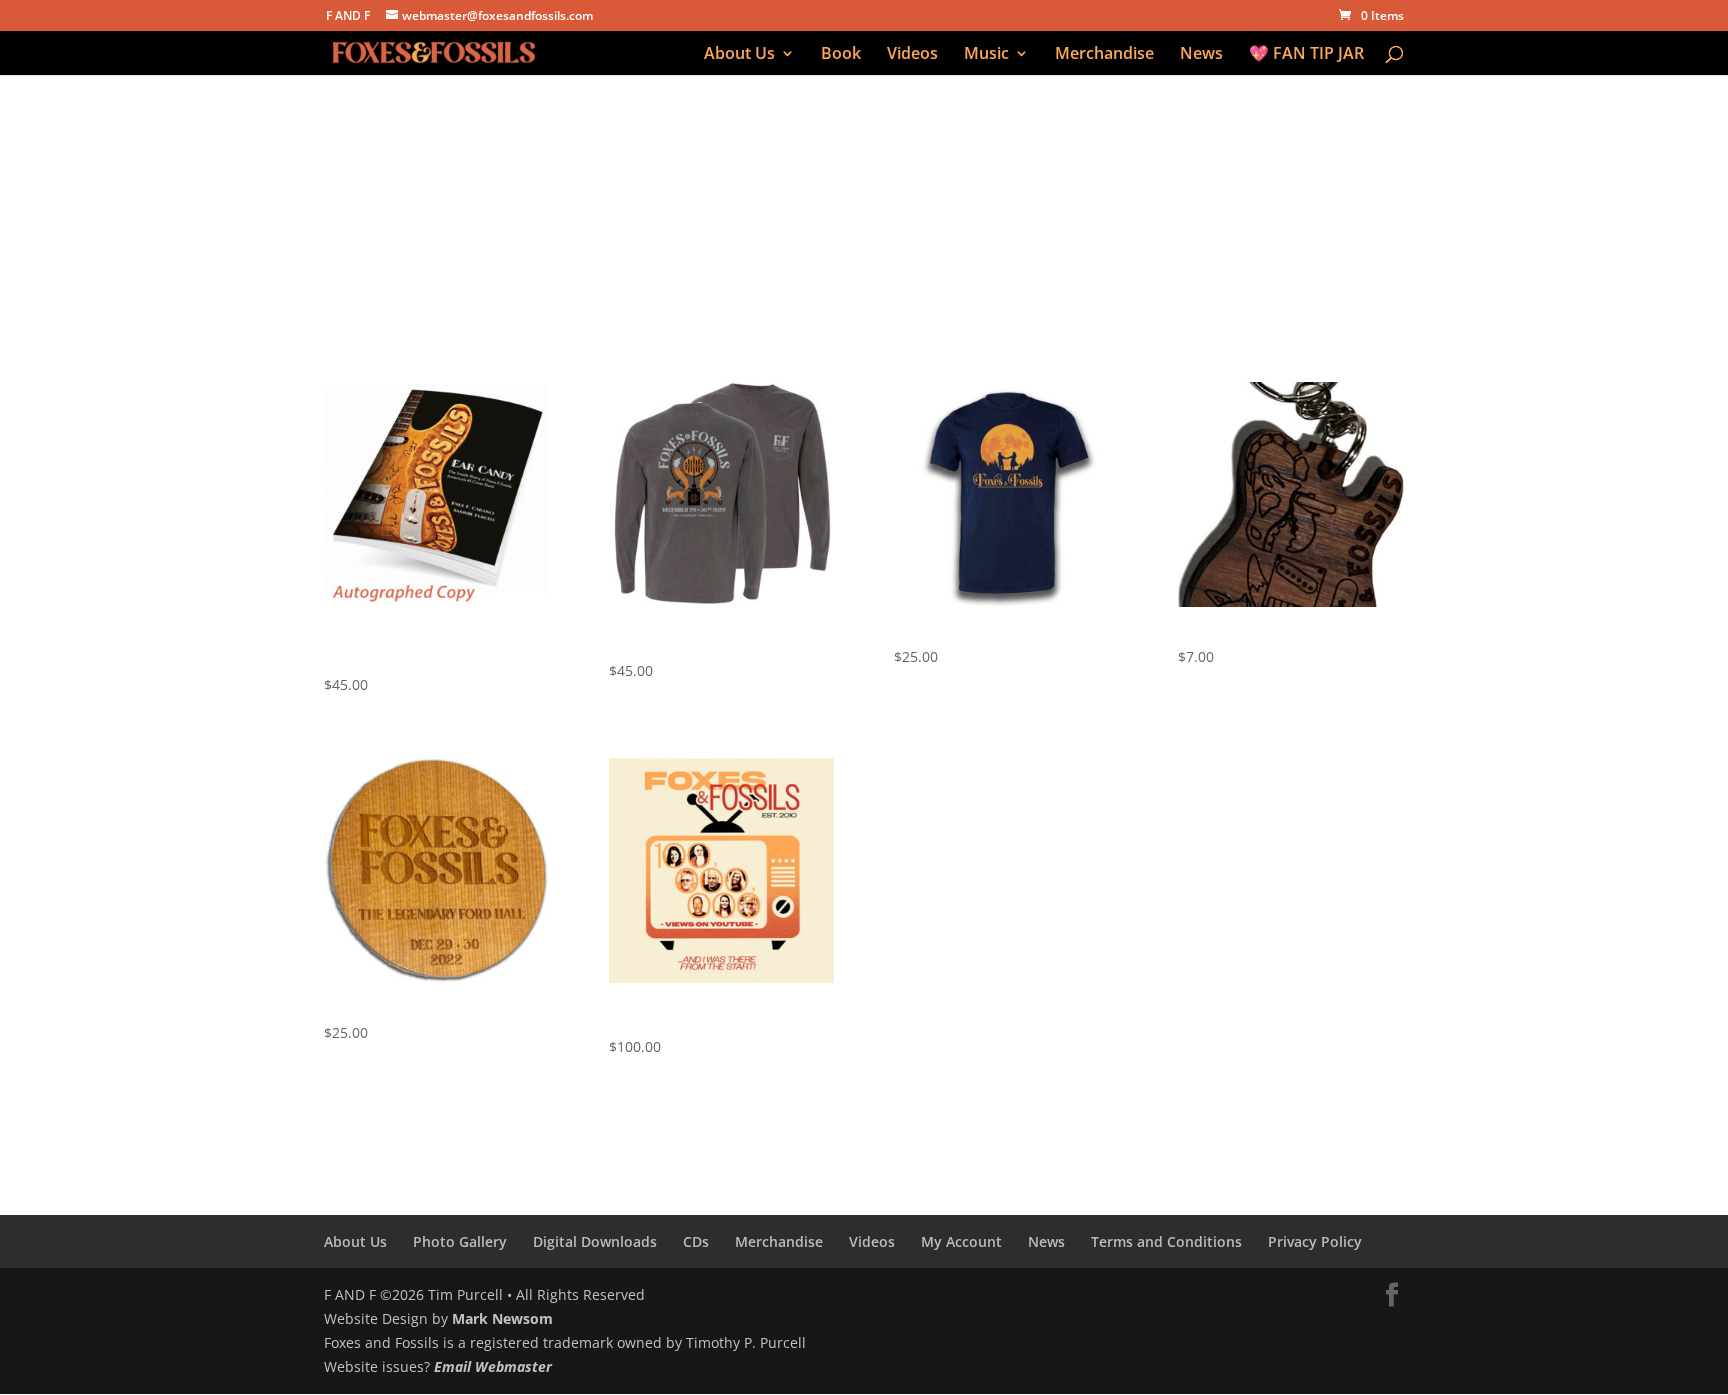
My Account (961, 1241)
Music (986, 55)
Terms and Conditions (1166, 1241)
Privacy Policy (1315, 1241)
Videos (912, 55)
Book (841, 55)
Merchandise (1104, 55)
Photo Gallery (460, 1241)
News (1201, 55)
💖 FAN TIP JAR (1306, 55)
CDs (696, 1241)
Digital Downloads (595, 1241)
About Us (739, 55)
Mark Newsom (502, 1318)
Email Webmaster (493, 1366)
